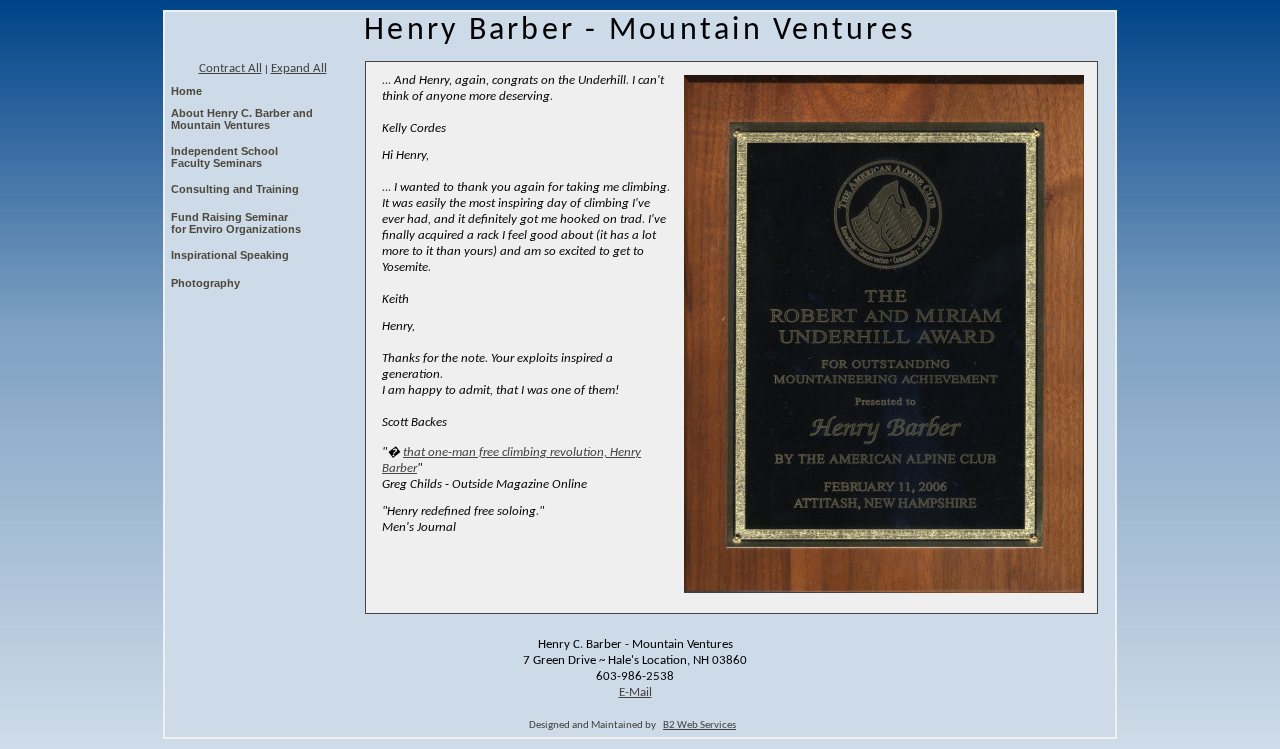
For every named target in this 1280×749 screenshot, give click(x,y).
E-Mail (635, 692)
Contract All (230, 68)
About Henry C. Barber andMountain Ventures (242, 119)
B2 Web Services (699, 725)
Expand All (299, 68)
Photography (205, 283)
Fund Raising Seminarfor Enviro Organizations (236, 223)
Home (186, 91)
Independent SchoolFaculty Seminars (224, 157)
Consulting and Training (235, 189)
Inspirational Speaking (230, 255)
